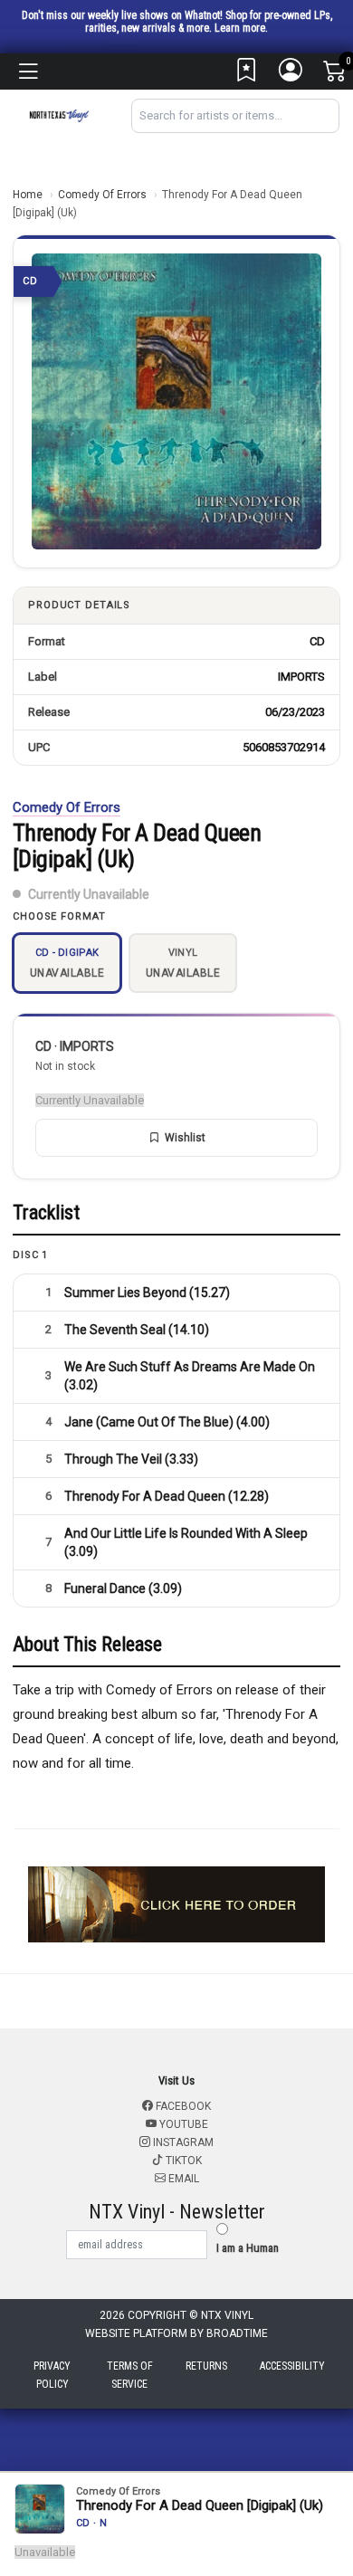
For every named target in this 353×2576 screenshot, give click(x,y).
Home (28, 195)
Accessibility (292, 2366)
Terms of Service (130, 2375)
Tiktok (182, 2161)
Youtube (182, 2124)
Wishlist (185, 1138)
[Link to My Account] (291, 74)
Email (182, 2179)
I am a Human (248, 2248)
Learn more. (241, 28)
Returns (206, 2366)
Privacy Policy (52, 2375)
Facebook (182, 2106)
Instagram (182, 2142)
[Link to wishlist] (247, 74)
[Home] (59, 114)
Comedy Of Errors (102, 195)
